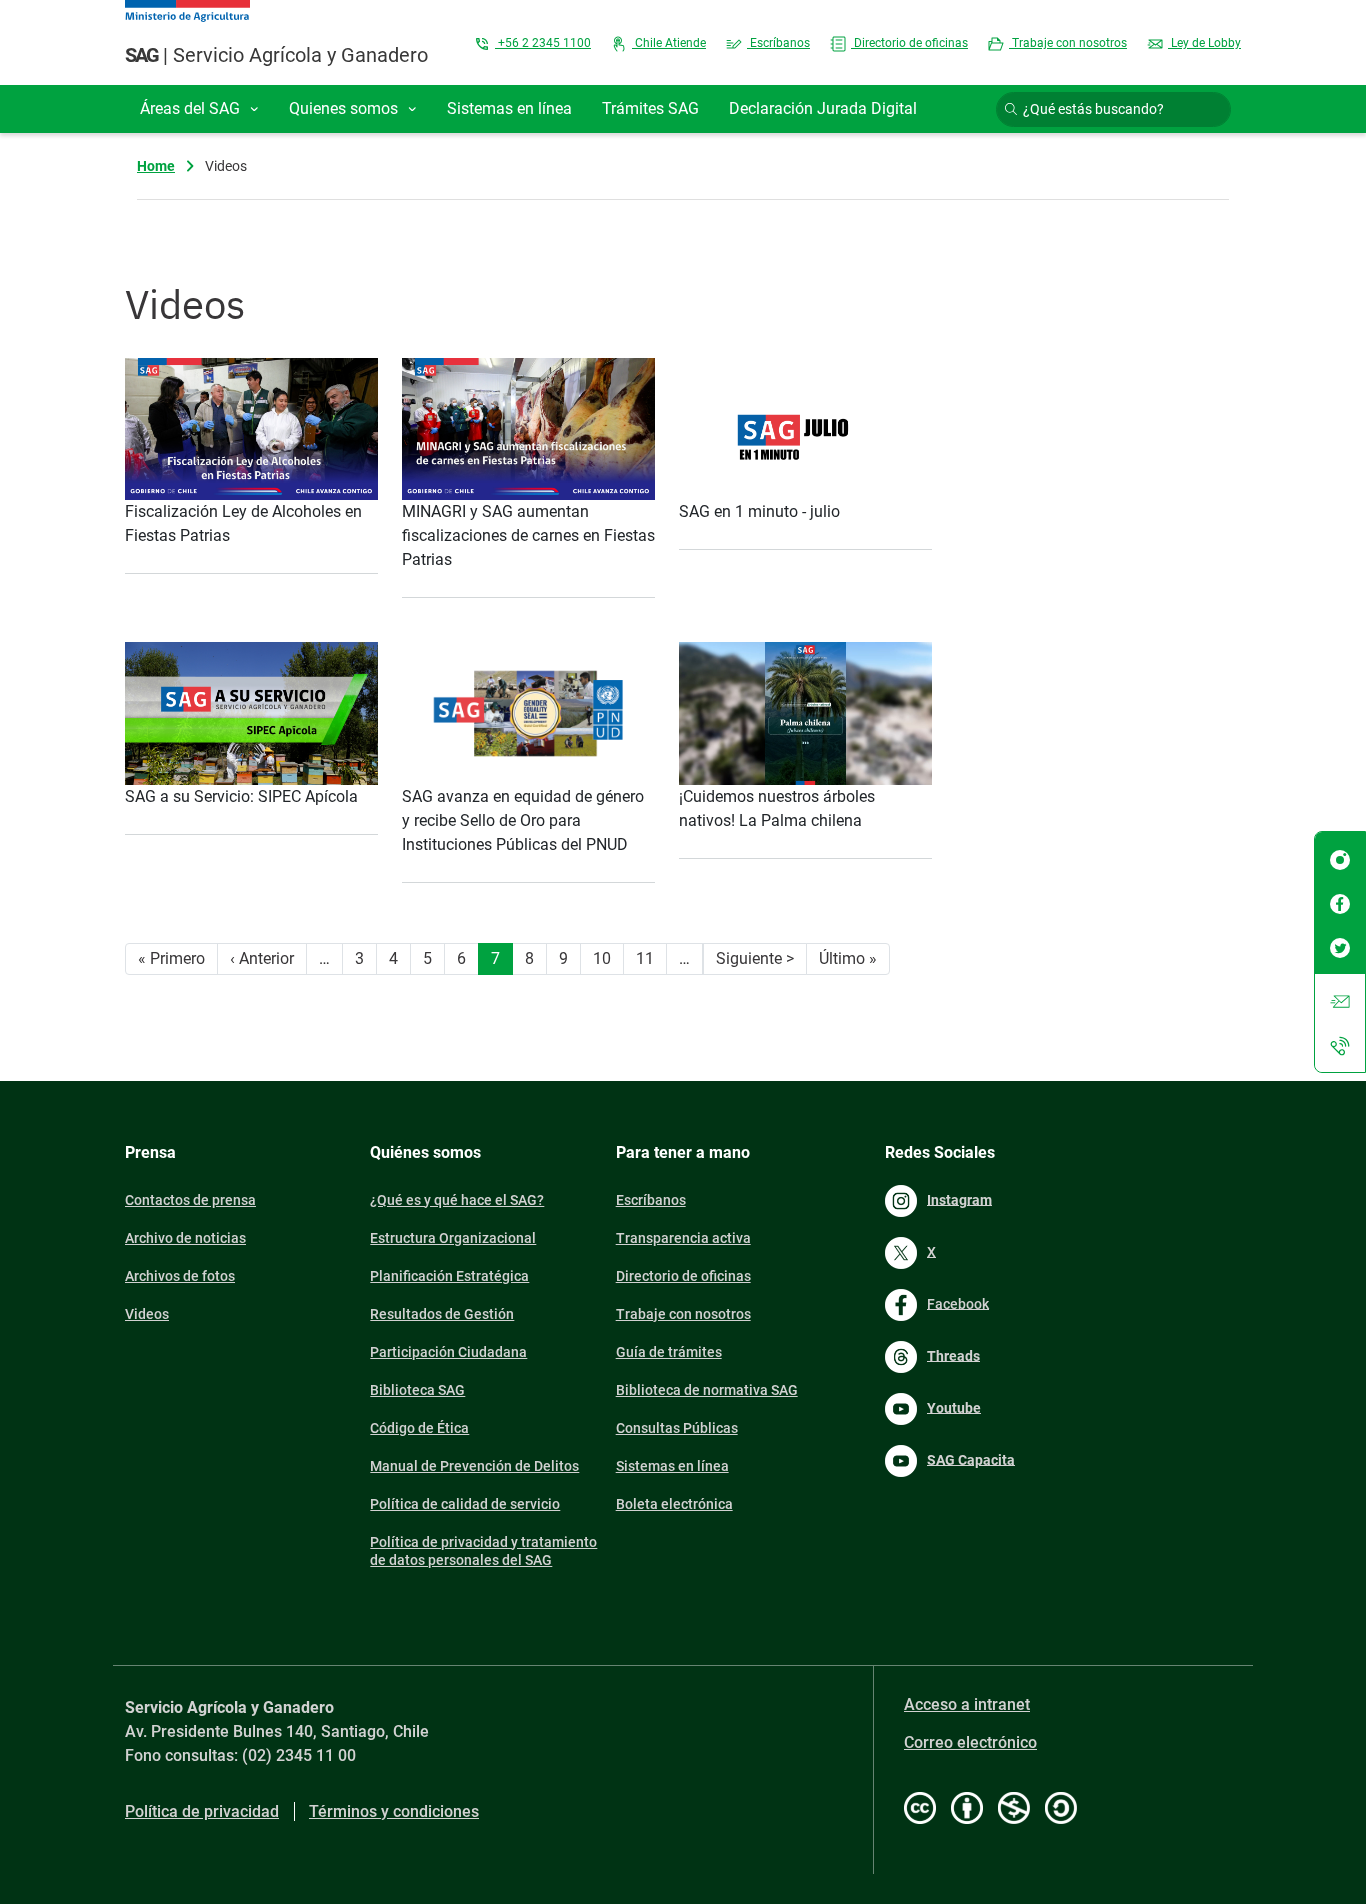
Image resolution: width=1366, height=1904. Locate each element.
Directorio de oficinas (909, 43)
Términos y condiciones (394, 1811)
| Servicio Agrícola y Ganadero (276, 55)
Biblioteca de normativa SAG (707, 1390)
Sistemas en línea (672, 1466)
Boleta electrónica (674, 1504)
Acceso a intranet (967, 1704)
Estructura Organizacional (453, 1238)
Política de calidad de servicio (465, 1504)
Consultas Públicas (677, 1428)
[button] (199, 109)
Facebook (958, 1303)
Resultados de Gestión (442, 1314)
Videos (147, 1314)
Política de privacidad (202, 1811)
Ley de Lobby (1204, 43)
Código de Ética (419, 1428)
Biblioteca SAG (417, 1390)
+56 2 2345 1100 (543, 43)
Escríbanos (778, 43)
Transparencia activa (683, 1238)
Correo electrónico (970, 1742)
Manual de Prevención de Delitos (474, 1466)
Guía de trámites (669, 1352)
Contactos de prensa (190, 1200)
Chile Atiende (669, 43)
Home (156, 166)
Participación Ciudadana (448, 1352)
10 (602, 958)
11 (645, 958)
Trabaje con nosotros (1068, 43)
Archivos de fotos (180, 1276)
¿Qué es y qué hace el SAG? (457, 1200)
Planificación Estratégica (449, 1276)
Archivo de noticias (185, 1238)
